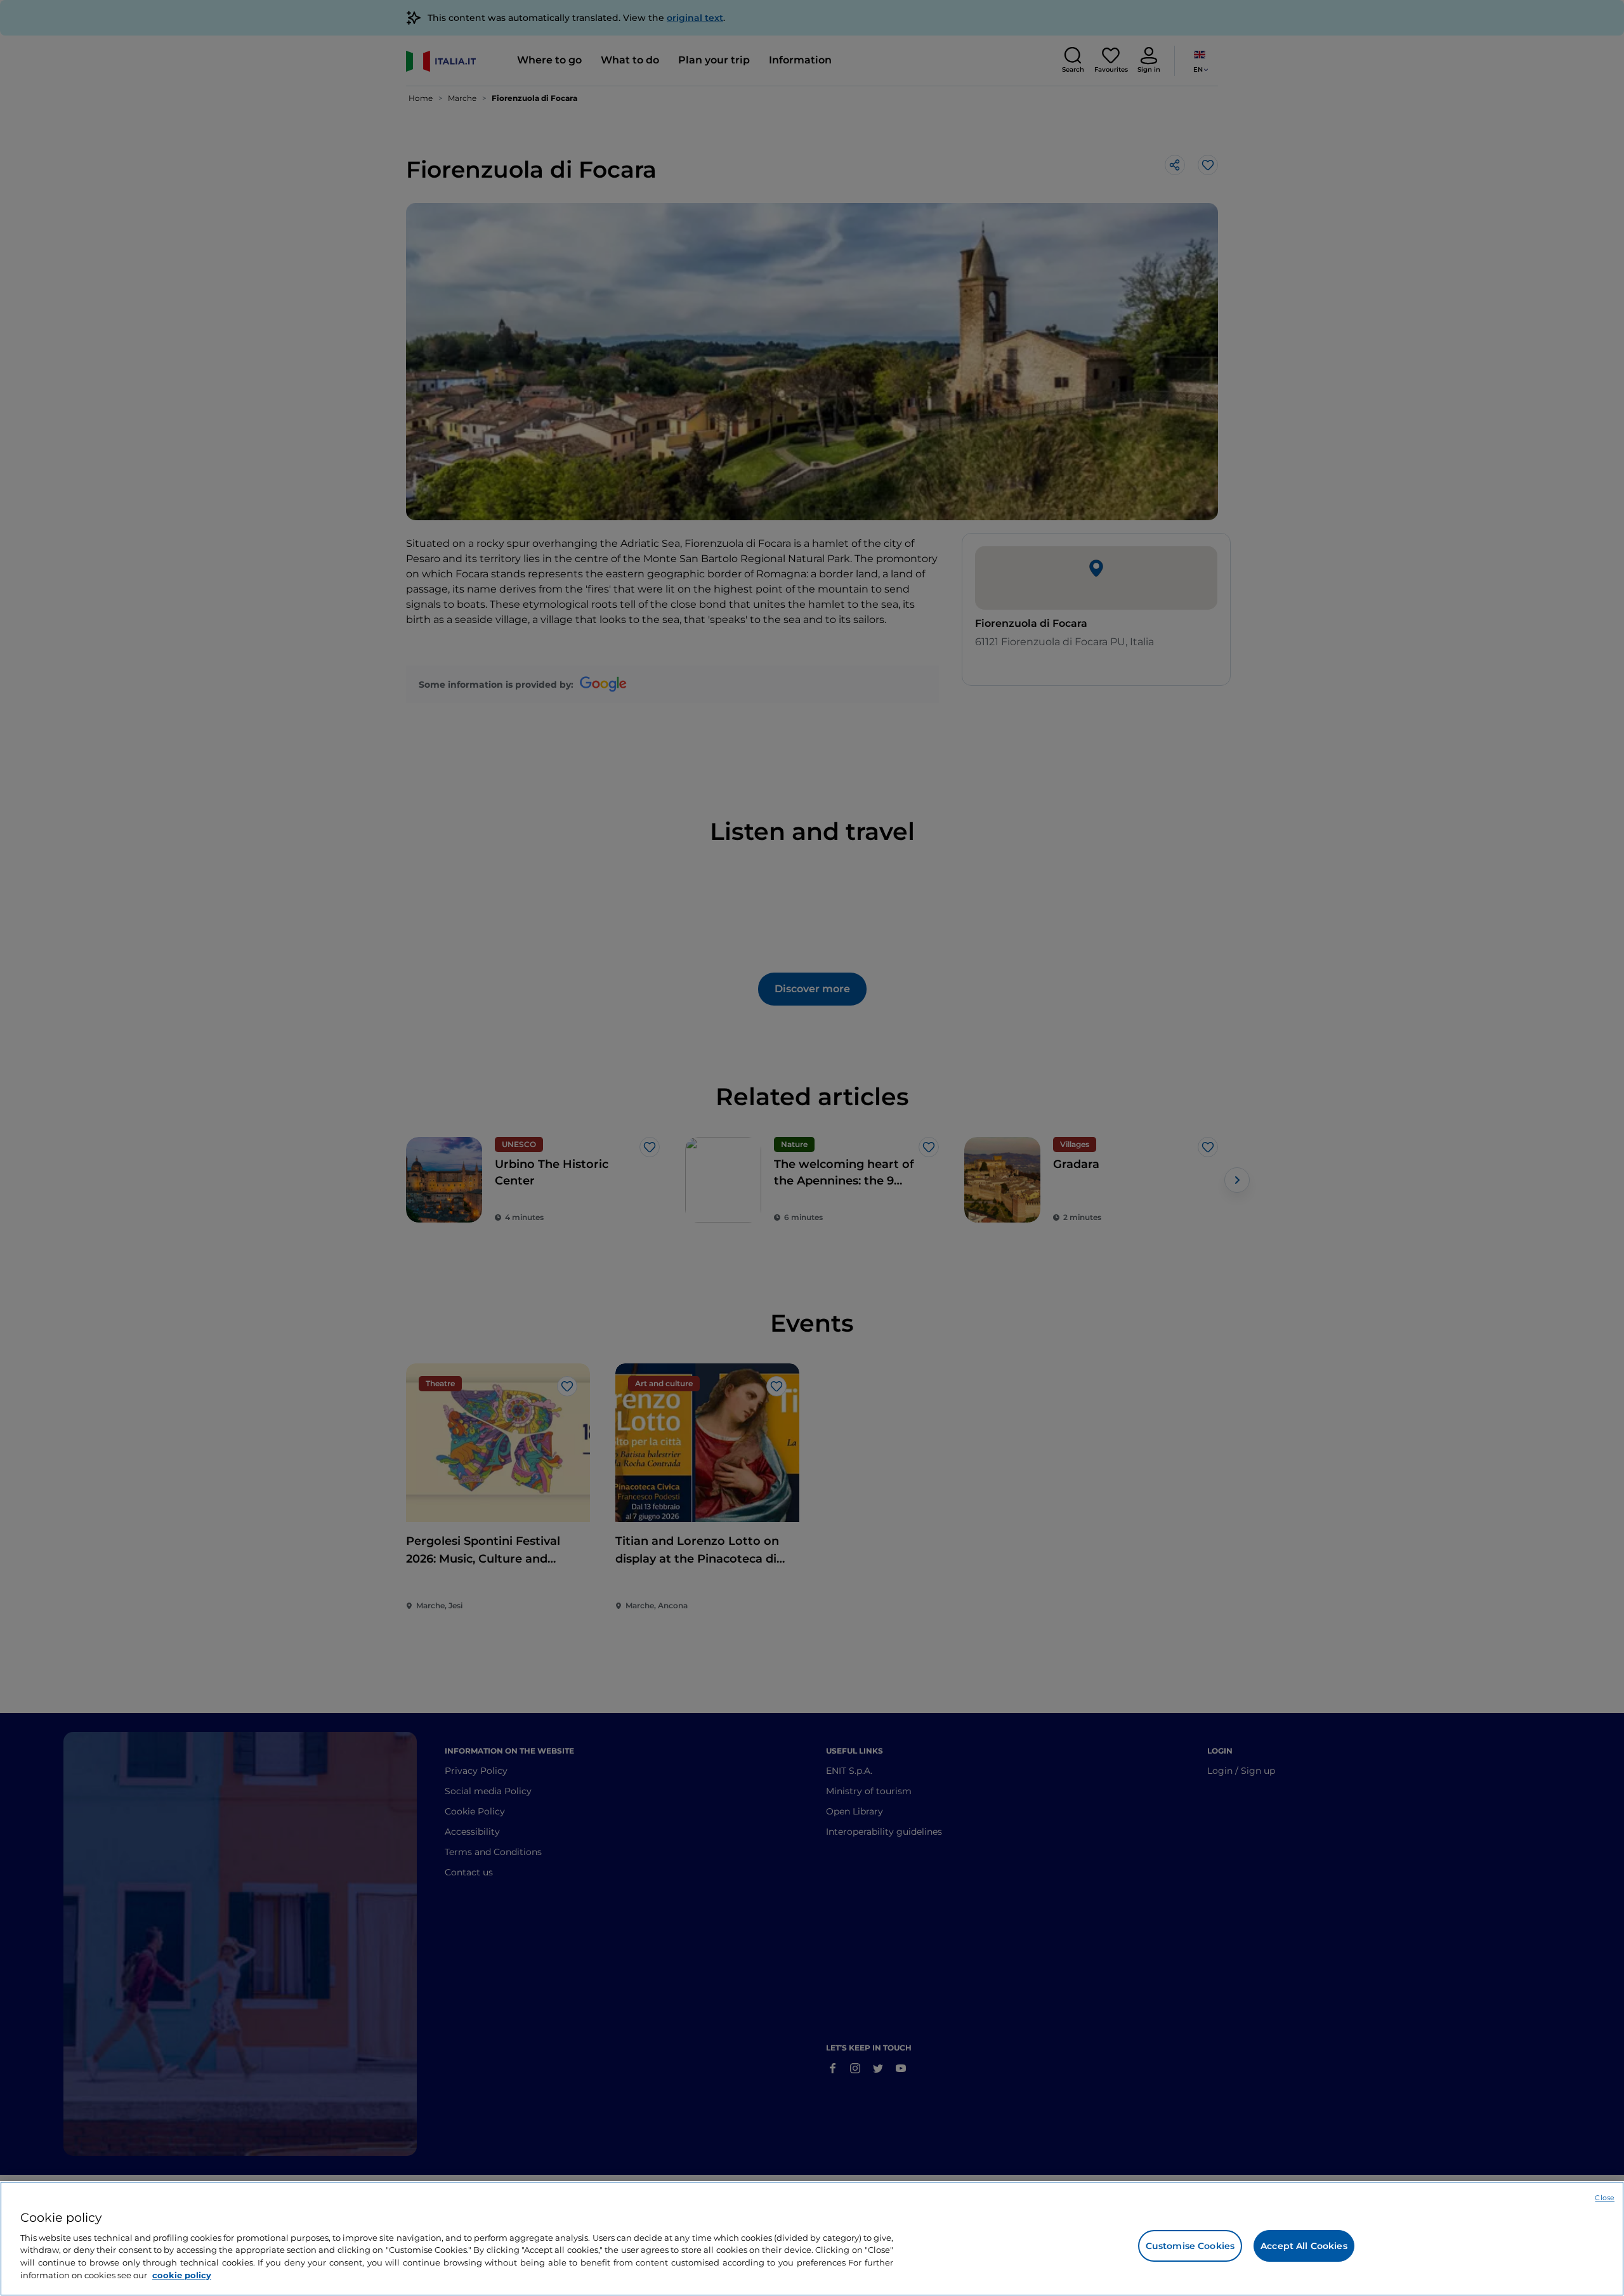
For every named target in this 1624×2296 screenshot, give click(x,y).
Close (1605, 2198)
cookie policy (182, 2274)
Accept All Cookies (1304, 2246)
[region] (812, 2239)
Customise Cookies (1190, 2246)
